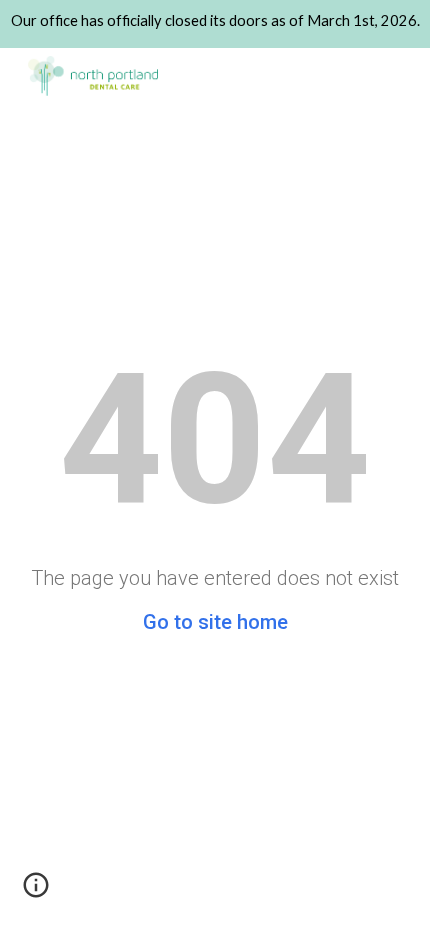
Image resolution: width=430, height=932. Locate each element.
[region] (215, 24)
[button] (36, 892)
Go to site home (215, 622)
